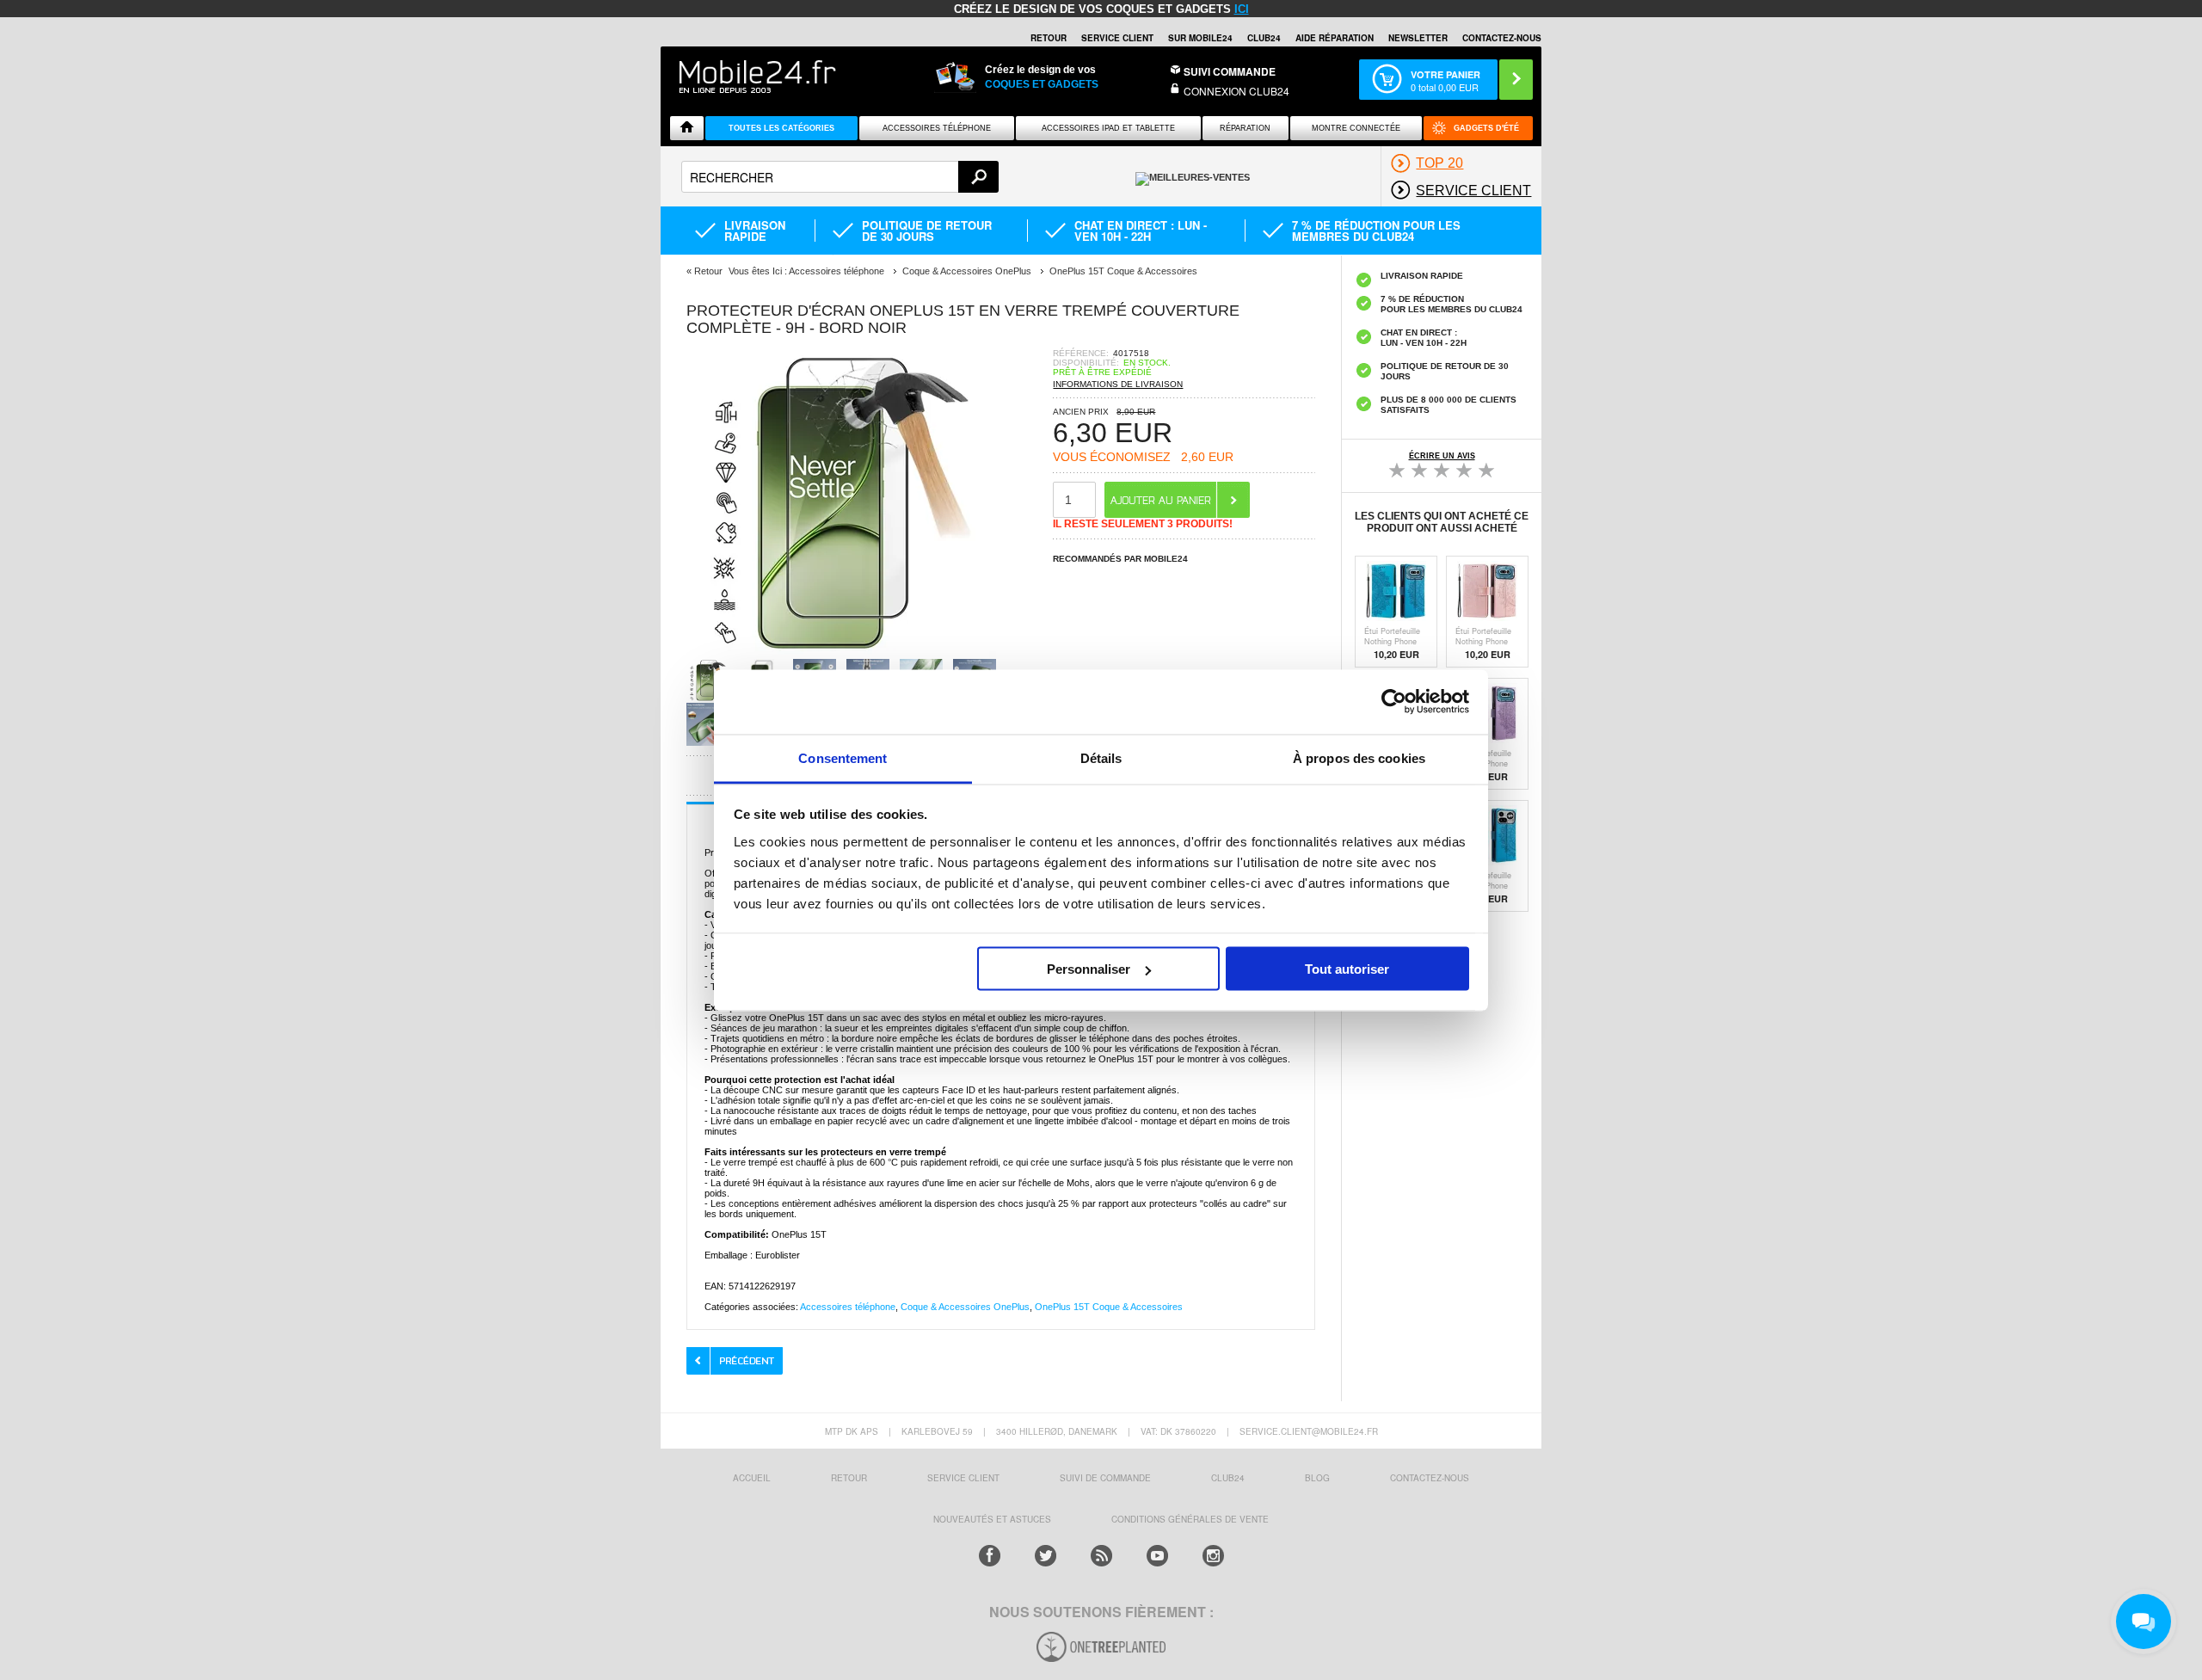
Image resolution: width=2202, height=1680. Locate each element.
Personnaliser (1089, 969)
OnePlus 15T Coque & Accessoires (1109, 1307)
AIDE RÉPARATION (1335, 38)
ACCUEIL (752, 1478)
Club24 (1264, 38)
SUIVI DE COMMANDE (1105, 1478)
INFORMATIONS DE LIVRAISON (1118, 384)
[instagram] (1213, 1556)
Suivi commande (1230, 71)
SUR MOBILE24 (1200, 38)
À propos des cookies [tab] (1359, 757)
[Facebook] (990, 1556)
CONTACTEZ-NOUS (1502, 38)
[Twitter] (1046, 1556)
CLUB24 (1228, 1478)
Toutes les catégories (781, 128)
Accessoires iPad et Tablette (1108, 128)
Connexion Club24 (1236, 91)
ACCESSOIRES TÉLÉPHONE (937, 128)
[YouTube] (1157, 1556)
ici (1242, 9)
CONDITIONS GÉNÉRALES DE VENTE (1190, 1519)
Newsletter (1418, 38)
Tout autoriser (1347, 969)
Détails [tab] (1101, 757)
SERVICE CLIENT (1117, 38)
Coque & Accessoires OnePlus (965, 1307)
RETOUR (1049, 38)
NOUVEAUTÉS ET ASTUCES (992, 1519)
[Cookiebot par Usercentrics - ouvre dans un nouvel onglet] (1394, 702)
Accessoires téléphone (848, 1307)
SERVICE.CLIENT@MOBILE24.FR (1309, 1431)
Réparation (1245, 128)
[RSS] (1101, 1556)
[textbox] (840, 177)
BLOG (1317, 1478)
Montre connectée (1356, 128)
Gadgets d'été (1486, 128)
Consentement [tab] (843, 757)
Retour (708, 271)
